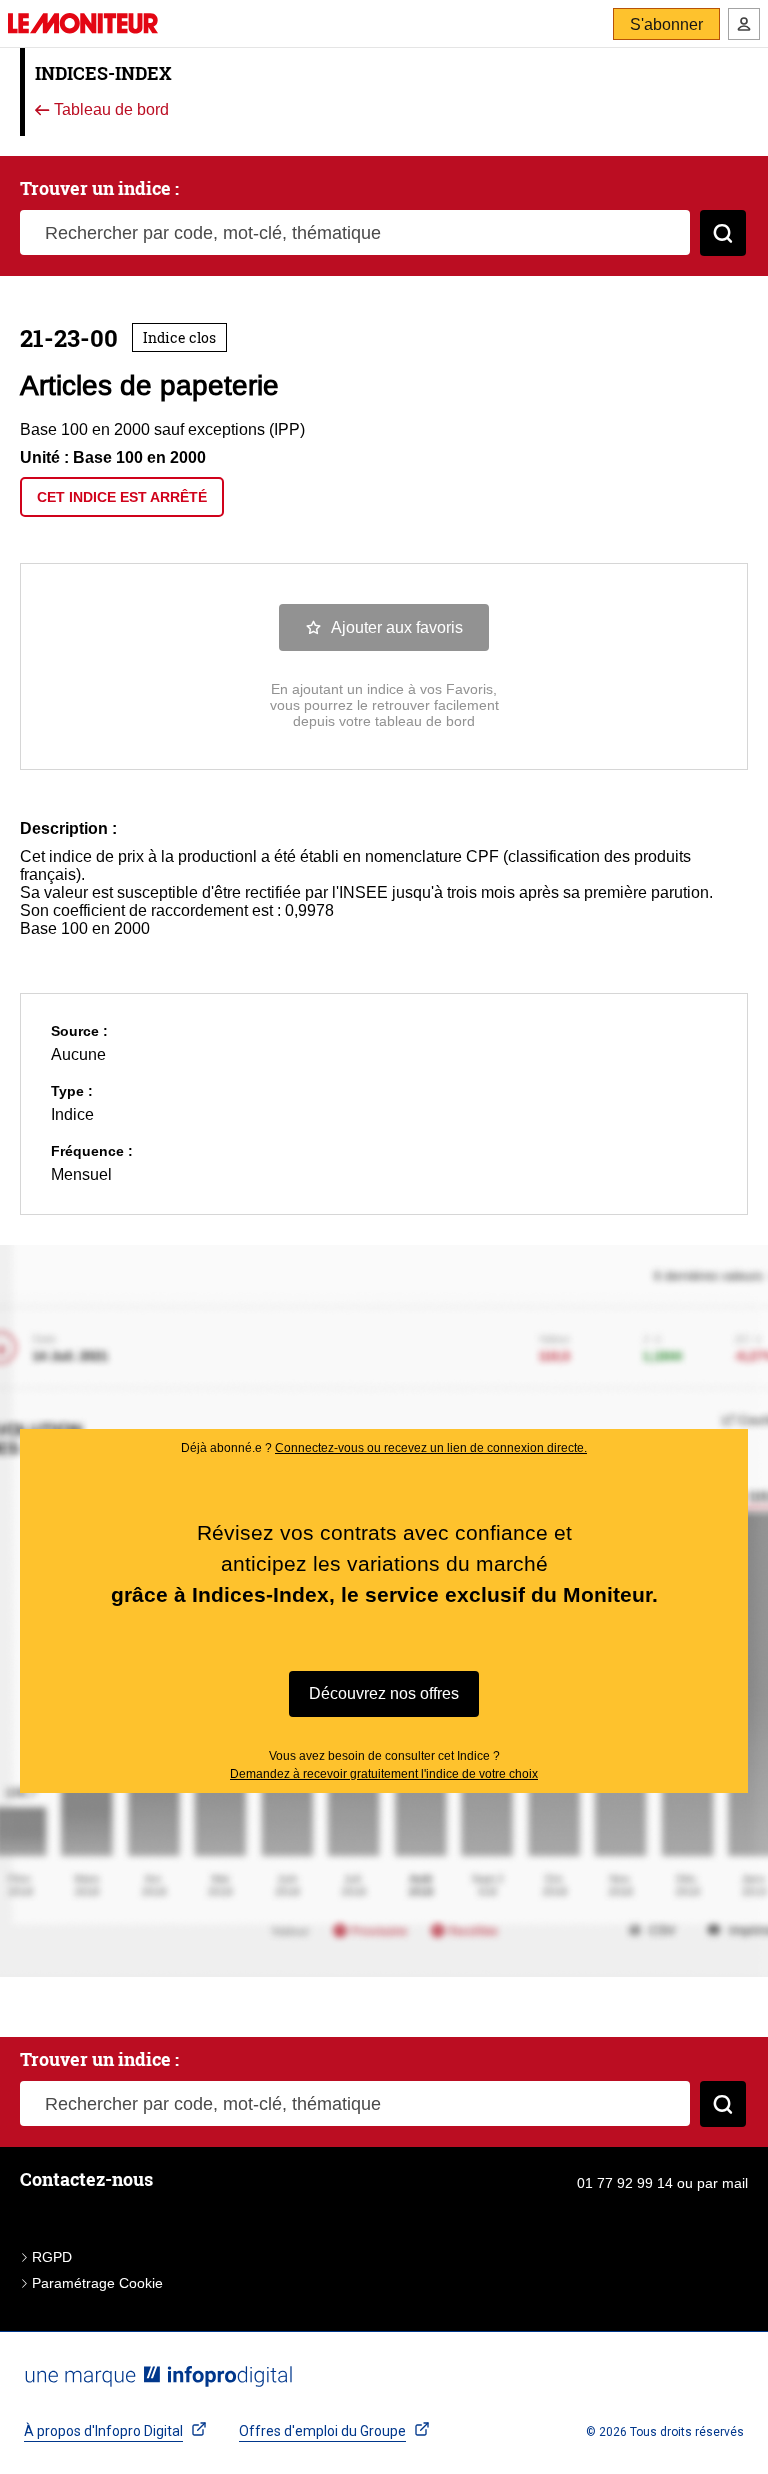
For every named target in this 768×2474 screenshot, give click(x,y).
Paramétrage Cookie (97, 2283)
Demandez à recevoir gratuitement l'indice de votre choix (384, 1774)
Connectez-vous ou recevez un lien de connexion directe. (431, 1448)
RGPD (52, 2257)
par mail (722, 2183)
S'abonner (666, 24)
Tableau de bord (109, 110)
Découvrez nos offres (384, 1693)
